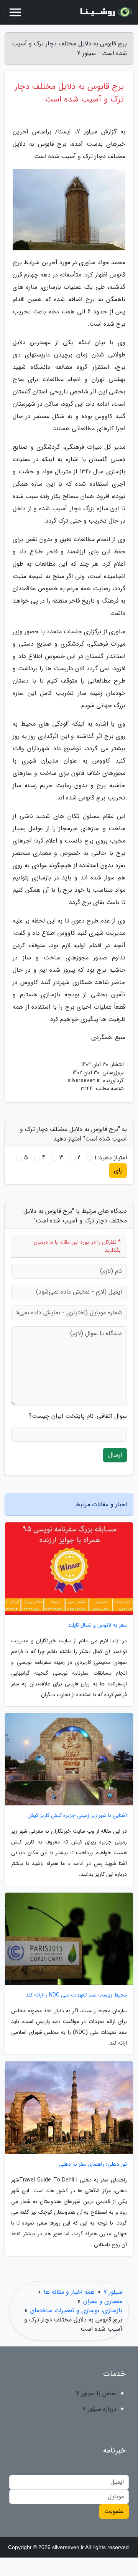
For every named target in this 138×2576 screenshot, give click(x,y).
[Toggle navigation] (15, 12)
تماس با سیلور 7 (96, 2394)
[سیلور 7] (105, 12)
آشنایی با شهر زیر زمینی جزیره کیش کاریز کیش (77, 1816)
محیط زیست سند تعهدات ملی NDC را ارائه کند (76, 1995)
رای (118, 1170)
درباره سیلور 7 (99, 2409)
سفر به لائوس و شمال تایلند (97, 1625)
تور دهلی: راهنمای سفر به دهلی (93, 2164)
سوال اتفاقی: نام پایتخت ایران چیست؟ (78, 1416)
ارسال (115, 1455)
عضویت (114, 2511)
